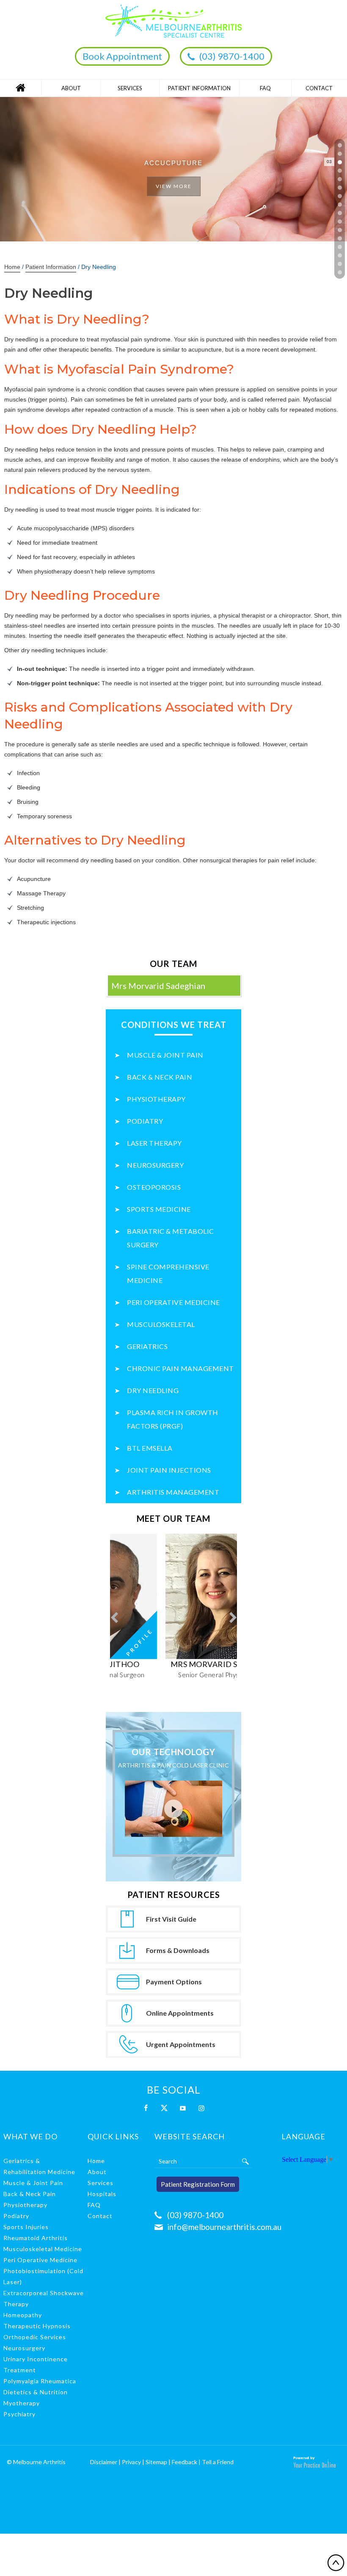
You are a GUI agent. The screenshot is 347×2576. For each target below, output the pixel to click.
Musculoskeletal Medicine (43, 2249)
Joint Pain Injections (169, 1470)
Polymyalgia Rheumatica (40, 2381)
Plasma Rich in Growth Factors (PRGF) (173, 1419)
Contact (319, 88)
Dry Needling (153, 1390)
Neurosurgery (155, 1165)
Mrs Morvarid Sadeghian (158, 986)
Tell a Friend (218, 2462)
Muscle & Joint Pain (165, 1055)
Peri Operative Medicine (173, 1302)
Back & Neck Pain (160, 1077)
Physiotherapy (156, 1099)
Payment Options (174, 1982)
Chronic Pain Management (180, 1368)
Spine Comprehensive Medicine (168, 1273)
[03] (340, 162)
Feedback (185, 2462)
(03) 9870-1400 (232, 56)
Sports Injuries (26, 2227)
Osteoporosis (154, 1187)
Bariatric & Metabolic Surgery (171, 1238)
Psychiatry (19, 2414)
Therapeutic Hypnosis (37, 2326)
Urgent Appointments (181, 2044)
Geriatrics (147, 1346)
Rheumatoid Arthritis (36, 2238)
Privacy (131, 2462)
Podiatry (145, 1121)
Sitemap (156, 2462)
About (71, 88)
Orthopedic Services (35, 2337)
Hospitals (102, 2194)
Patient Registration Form (198, 2184)
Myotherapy (22, 2403)
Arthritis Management (173, 1492)
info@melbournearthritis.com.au (224, 2227)
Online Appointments (180, 2013)
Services (130, 88)
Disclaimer (104, 2462)
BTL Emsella (150, 1448)
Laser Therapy (154, 1143)
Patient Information (199, 88)
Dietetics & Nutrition (36, 2392)
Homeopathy (23, 2315)
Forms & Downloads (178, 1950)
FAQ (265, 88)
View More (174, 186)
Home (21, 88)
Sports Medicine (159, 1209)
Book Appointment (122, 56)
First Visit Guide (171, 1919)
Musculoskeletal (161, 1324)
